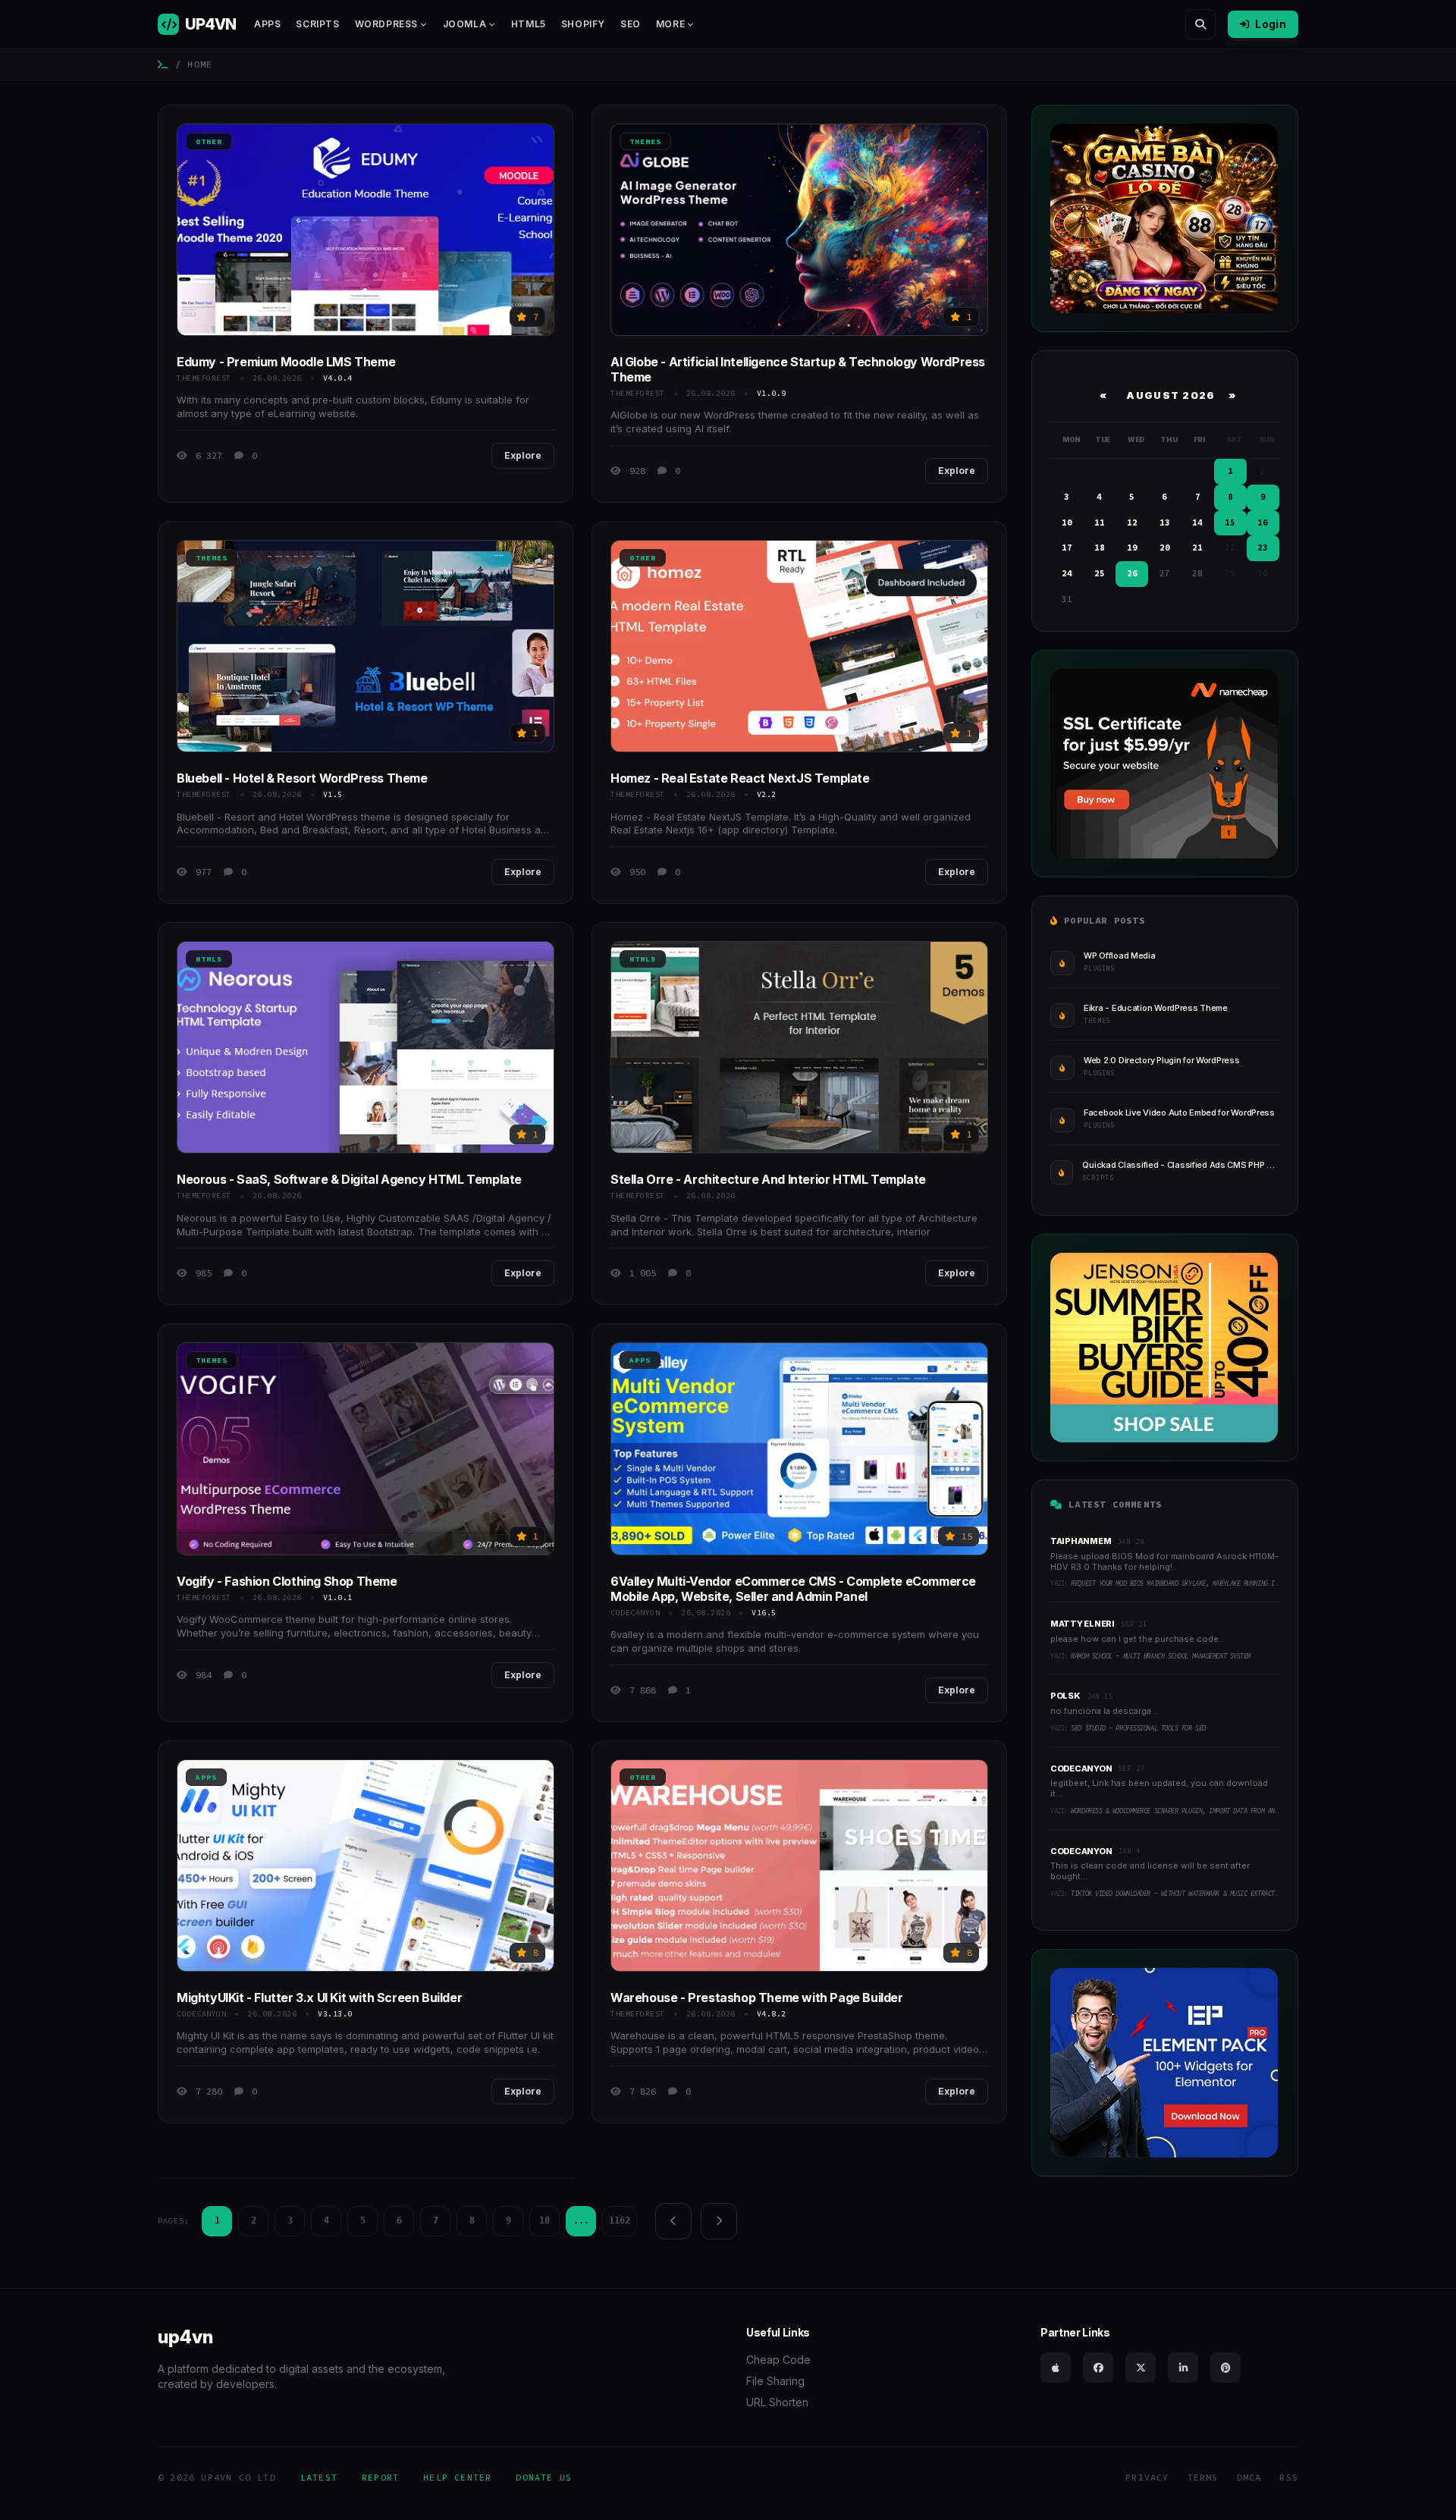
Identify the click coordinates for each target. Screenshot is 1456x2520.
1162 (620, 2220)
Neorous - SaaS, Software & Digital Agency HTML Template (349, 1179)
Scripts (317, 24)
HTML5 (529, 24)
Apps (267, 24)
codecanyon (635, 1613)
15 (1230, 523)
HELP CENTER (457, 2477)
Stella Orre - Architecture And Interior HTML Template (768, 1179)
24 (1067, 573)
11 (1100, 523)
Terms (1203, 2477)
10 (544, 2220)
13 (1165, 523)
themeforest (204, 378)
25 (1100, 573)
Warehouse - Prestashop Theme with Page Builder (757, 1997)
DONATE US (544, 2477)
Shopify (583, 24)
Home (200, 64)
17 (1067, 548)
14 (1197, 523)
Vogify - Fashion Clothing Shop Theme (287, 1581)
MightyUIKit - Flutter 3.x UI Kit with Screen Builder (319, 1997)
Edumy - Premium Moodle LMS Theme (286, 362)
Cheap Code (778, 2360)
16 (1263, 523)
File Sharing (775, 2381)
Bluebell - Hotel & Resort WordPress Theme (302, 778)
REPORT (380, 2477)
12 (1132, 523)
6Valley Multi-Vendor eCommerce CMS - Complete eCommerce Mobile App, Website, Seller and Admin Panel (793, 1589)
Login (1271, 24)
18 (1100, 548)
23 (1263, 548)
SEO (631, 24)
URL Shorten (777, 2402)
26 (1132, 573)
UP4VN (210, 24)
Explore (523, 455)
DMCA (1249, 2477)
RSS (1289, 2477)
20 (1165, 548)
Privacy (1147, 2477)
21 (1197, 548)
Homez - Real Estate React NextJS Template (740, 778)
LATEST (319, 2477)
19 (1132, 548)
